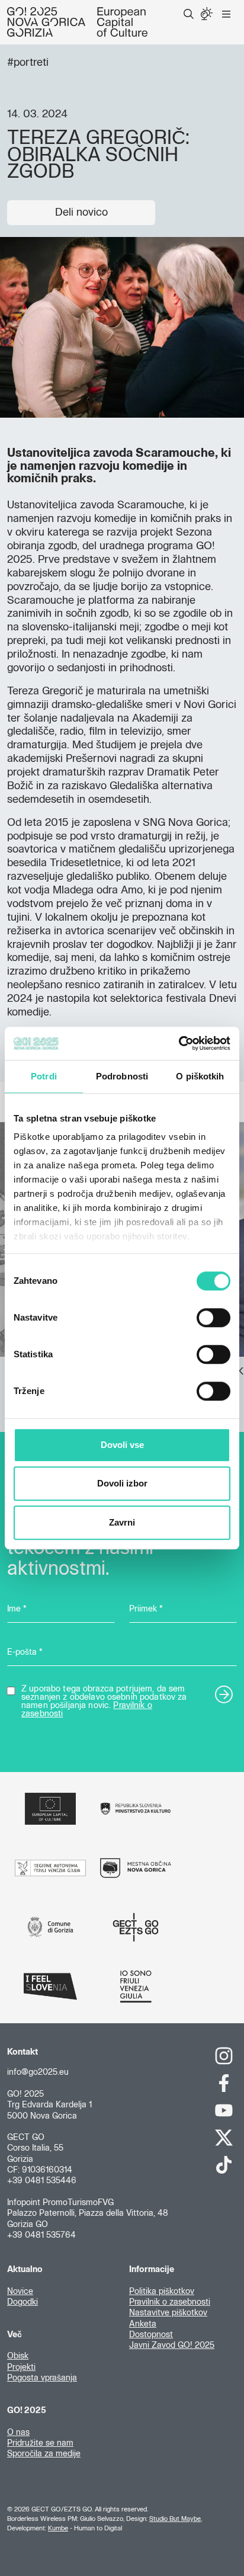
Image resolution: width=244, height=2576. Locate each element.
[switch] (213, 1318)
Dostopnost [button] (151, 2335)
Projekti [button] (21, 2367)
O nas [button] (18, 2433)
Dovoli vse (122, 1445)
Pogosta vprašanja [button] (42, 2378)
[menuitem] (189, 14)
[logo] (77, 22)
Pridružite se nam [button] (40, 2443)
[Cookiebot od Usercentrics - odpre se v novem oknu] (179, 1043)
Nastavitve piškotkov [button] (168, 2313)
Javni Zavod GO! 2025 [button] (172, 2346)
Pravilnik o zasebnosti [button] (170, 2302)
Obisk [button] (18, 2356)
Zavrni (122, 1522)
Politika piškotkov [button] (162, 2292)
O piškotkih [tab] (200, 1076)
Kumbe (58, 2528)
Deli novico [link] (81, 213)
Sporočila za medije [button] (44, 2454)
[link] (224, 2056)
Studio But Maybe (175, 2519)
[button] (189, 14)
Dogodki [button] (23, 2302)
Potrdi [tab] (44, 1076)
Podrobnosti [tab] (122, 1076)
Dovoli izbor (122, 1483)
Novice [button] (20, 2292)
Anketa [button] (143, 2324)
